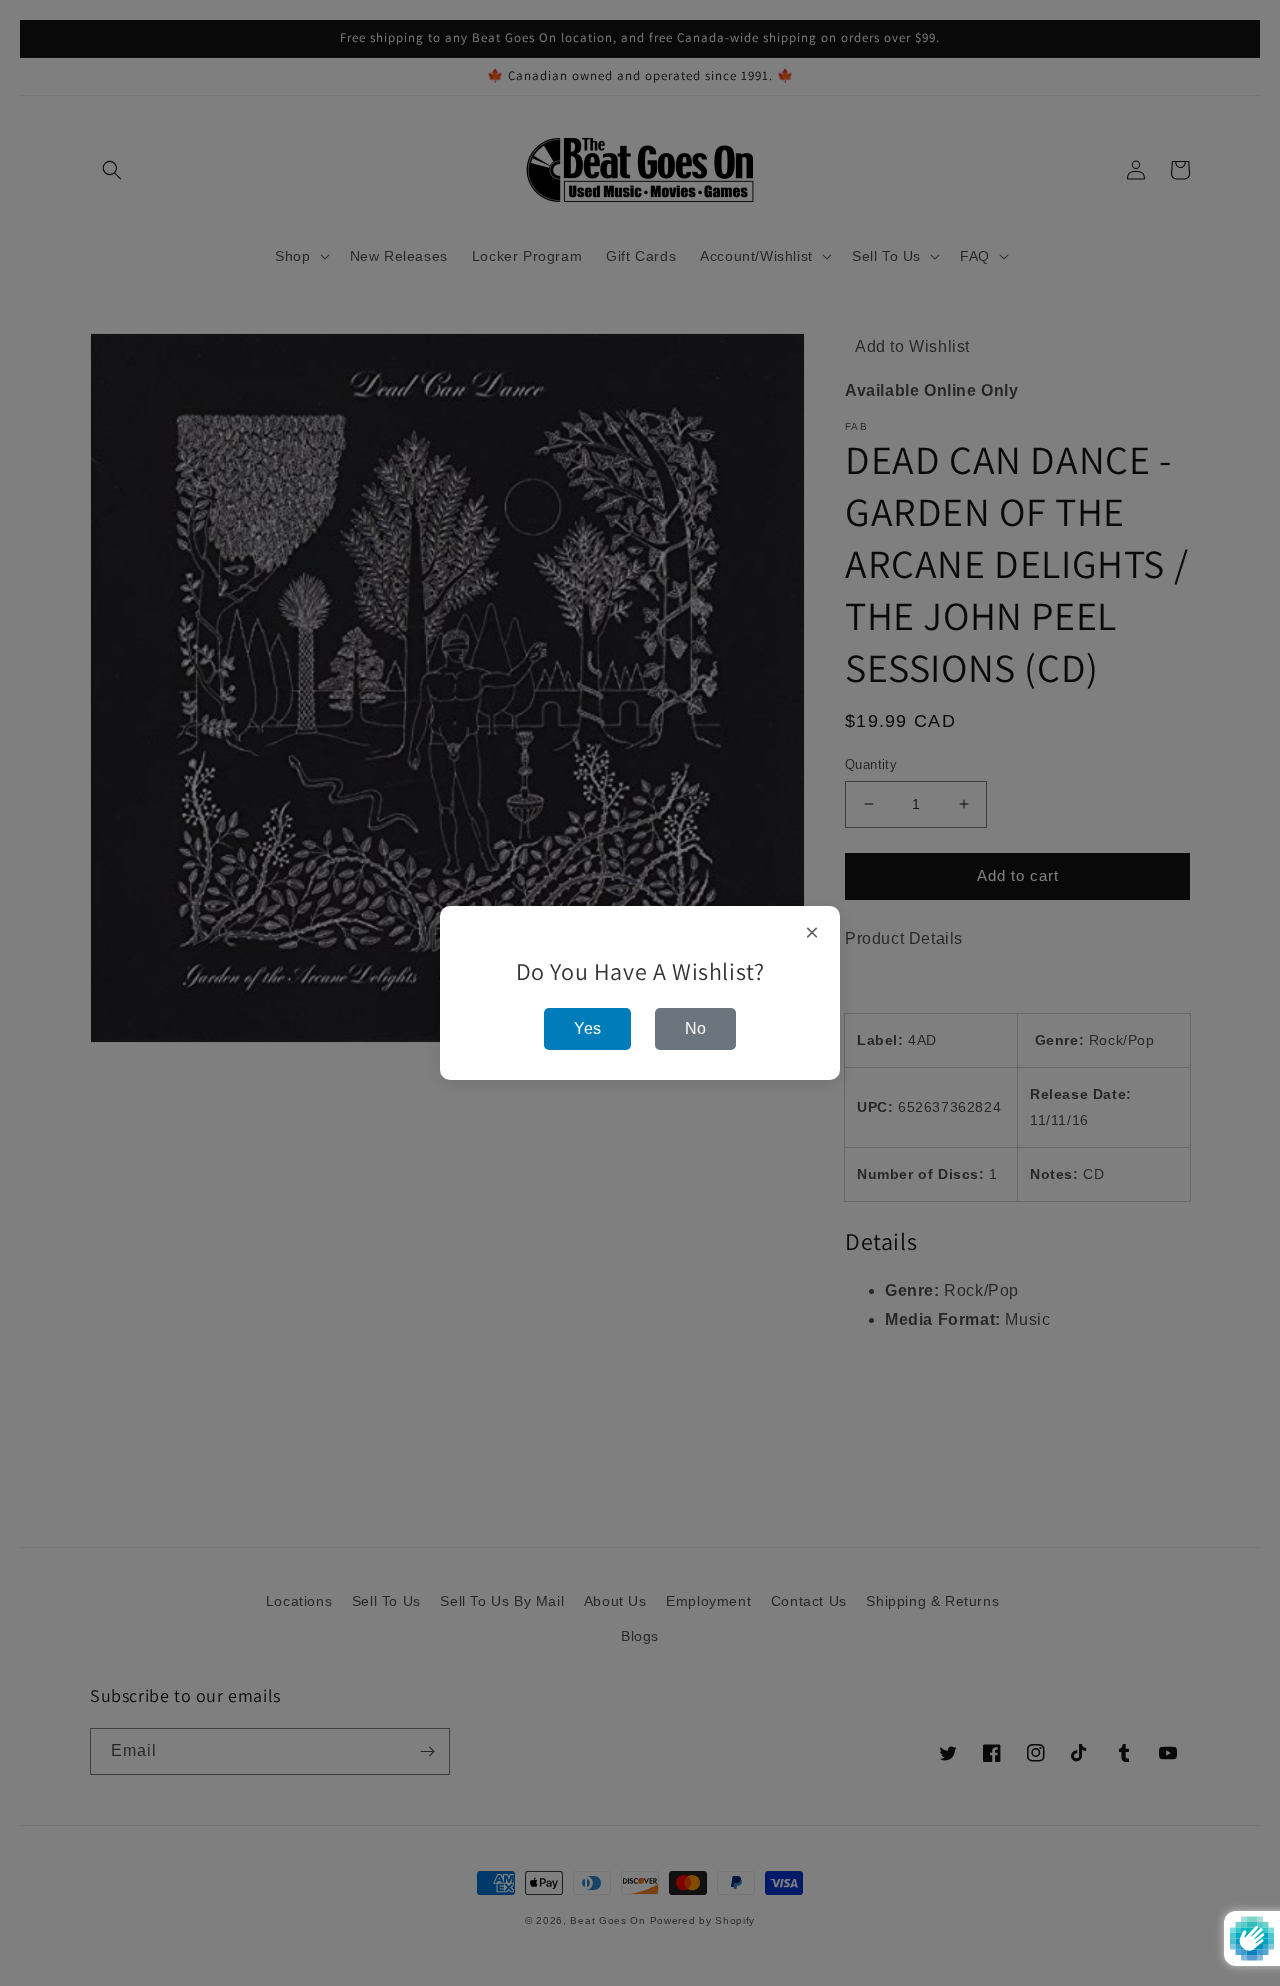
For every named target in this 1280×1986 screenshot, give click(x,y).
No (695, 1028)
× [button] (812, 933)
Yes (587, 1028)
